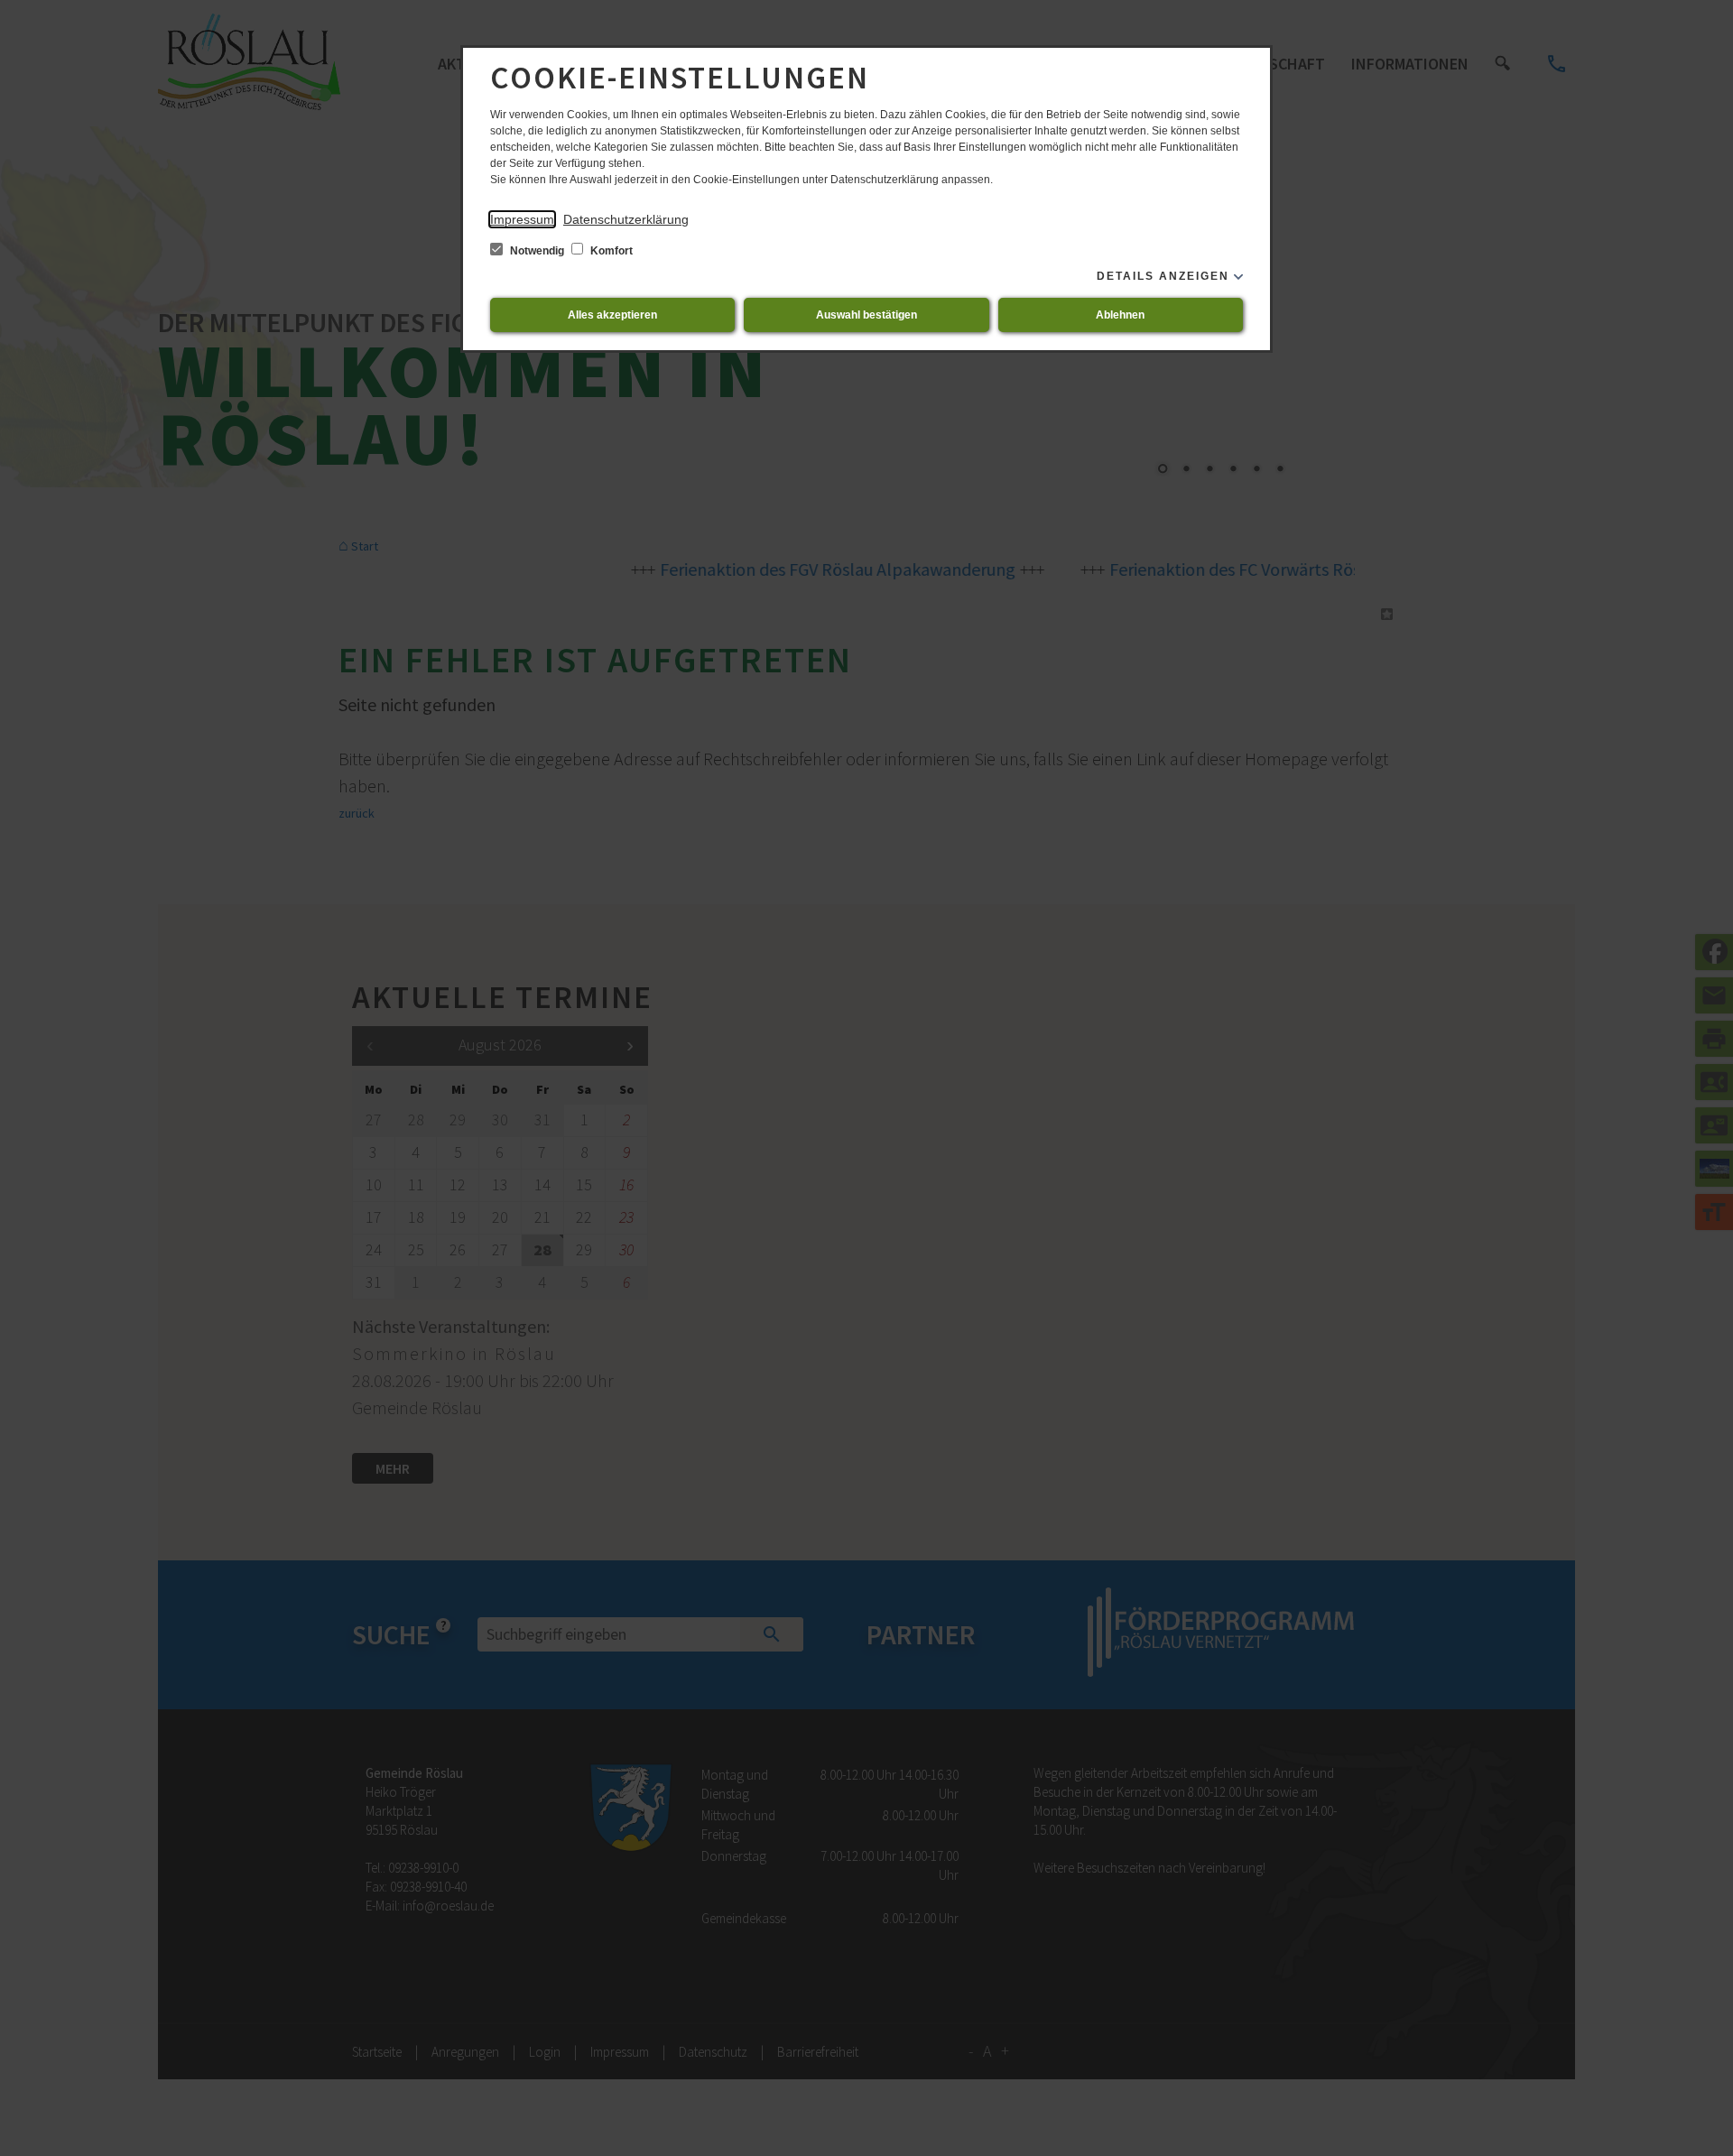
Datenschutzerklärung (626, 219)
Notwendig (537, 251)
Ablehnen (1120, 315)
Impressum (522, 219)
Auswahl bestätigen (866, 315)
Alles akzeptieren (612, 315)
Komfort (610, 251)
